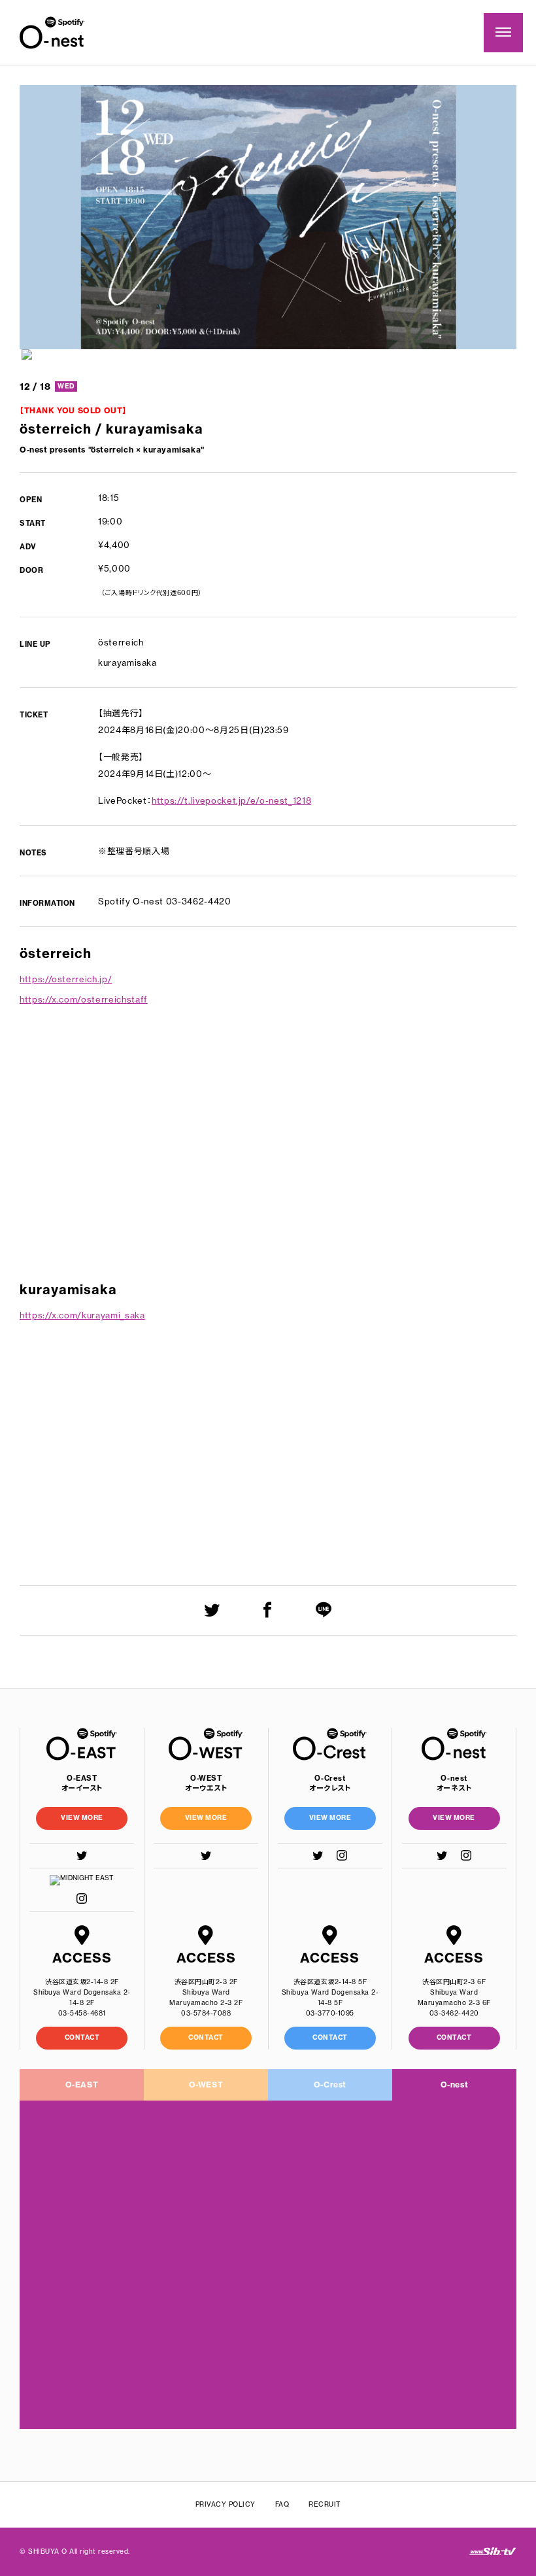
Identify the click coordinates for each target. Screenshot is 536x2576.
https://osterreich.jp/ (66, 979)
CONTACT (82, 2037)
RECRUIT (325, 2504)
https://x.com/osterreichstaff (84, 999)
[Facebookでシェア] (268, 1610)
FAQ (282, 2504)
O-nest (455, 2085)
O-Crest (330, 2085)
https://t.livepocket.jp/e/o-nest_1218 (231, 800)
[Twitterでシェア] (212, 1610)
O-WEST (206, 2085)
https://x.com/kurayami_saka (82, 1315)
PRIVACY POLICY (226, 2504)
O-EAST (82, 2085)
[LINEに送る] (324, 1610)
